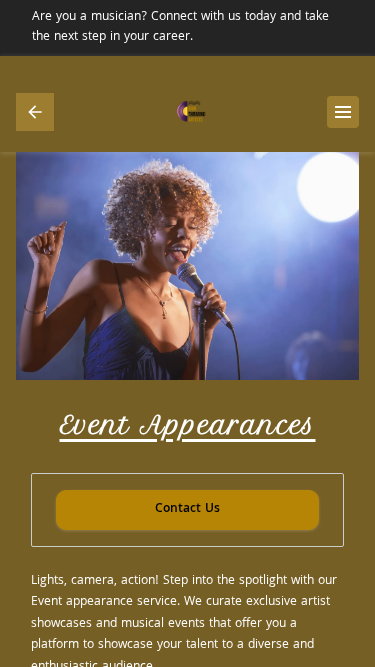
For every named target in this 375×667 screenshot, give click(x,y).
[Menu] (343, 112)
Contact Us (187, 509)
